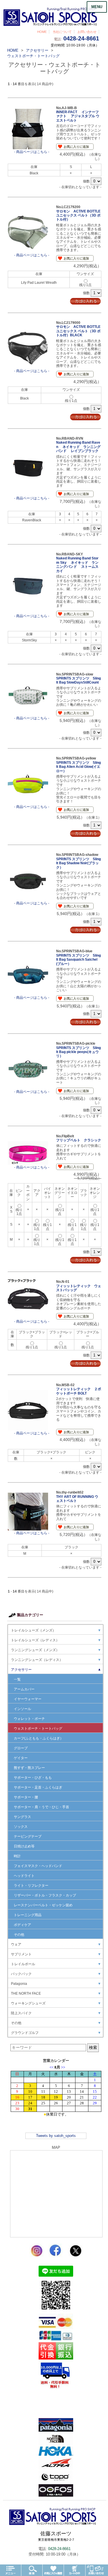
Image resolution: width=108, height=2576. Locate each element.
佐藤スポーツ (56, 2536)
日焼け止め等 (24, 1846)
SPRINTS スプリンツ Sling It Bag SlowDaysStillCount (78, 680)
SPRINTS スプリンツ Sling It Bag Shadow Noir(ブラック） (78, 863)
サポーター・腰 (26, 1797)
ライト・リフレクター (31, 1886)
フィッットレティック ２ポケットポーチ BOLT (79, 1391)
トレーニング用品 (28, 1915)
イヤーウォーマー (28, 1699)
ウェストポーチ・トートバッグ (38, 1728)
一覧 (17, 1679)
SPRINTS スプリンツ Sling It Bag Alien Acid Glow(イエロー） (78, 767)
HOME (42, 32)
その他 (19, 1935)
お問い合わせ (87, 32)
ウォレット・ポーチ (29, 1719)
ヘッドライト (24, 1876)
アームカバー (24, 1689)
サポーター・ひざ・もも (33, 1778)
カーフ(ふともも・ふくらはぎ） (39, 1738)
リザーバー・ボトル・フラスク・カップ (45, 1895)
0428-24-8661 (81, 38)
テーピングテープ (28, 1836)
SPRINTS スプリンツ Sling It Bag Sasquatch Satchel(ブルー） (78, 960)
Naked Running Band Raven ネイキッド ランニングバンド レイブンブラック (78, 447)
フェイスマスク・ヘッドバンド (38, 1866)
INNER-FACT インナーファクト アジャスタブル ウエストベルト (78, 116)
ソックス (21, 1827)
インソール (22, 1709)
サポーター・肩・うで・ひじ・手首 (41, 1807)
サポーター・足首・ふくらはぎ (38, 1787)
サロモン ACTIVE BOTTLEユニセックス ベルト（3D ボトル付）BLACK (78, 331)
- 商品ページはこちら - (32, 152)
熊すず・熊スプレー (29, 1768)
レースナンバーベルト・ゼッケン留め (43, 1905)
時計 (17, 1856)
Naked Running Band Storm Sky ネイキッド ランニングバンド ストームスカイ (77, 564)
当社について (62, 32)
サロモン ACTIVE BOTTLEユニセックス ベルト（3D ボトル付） (78, 215)
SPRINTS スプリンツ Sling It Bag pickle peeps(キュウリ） (78, 1052)
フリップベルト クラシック (79, 1140)
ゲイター (21, 1758)
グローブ (21, 1748)
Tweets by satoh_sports (56, 2136)
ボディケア (22, 1925)
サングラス (22, 1817)
